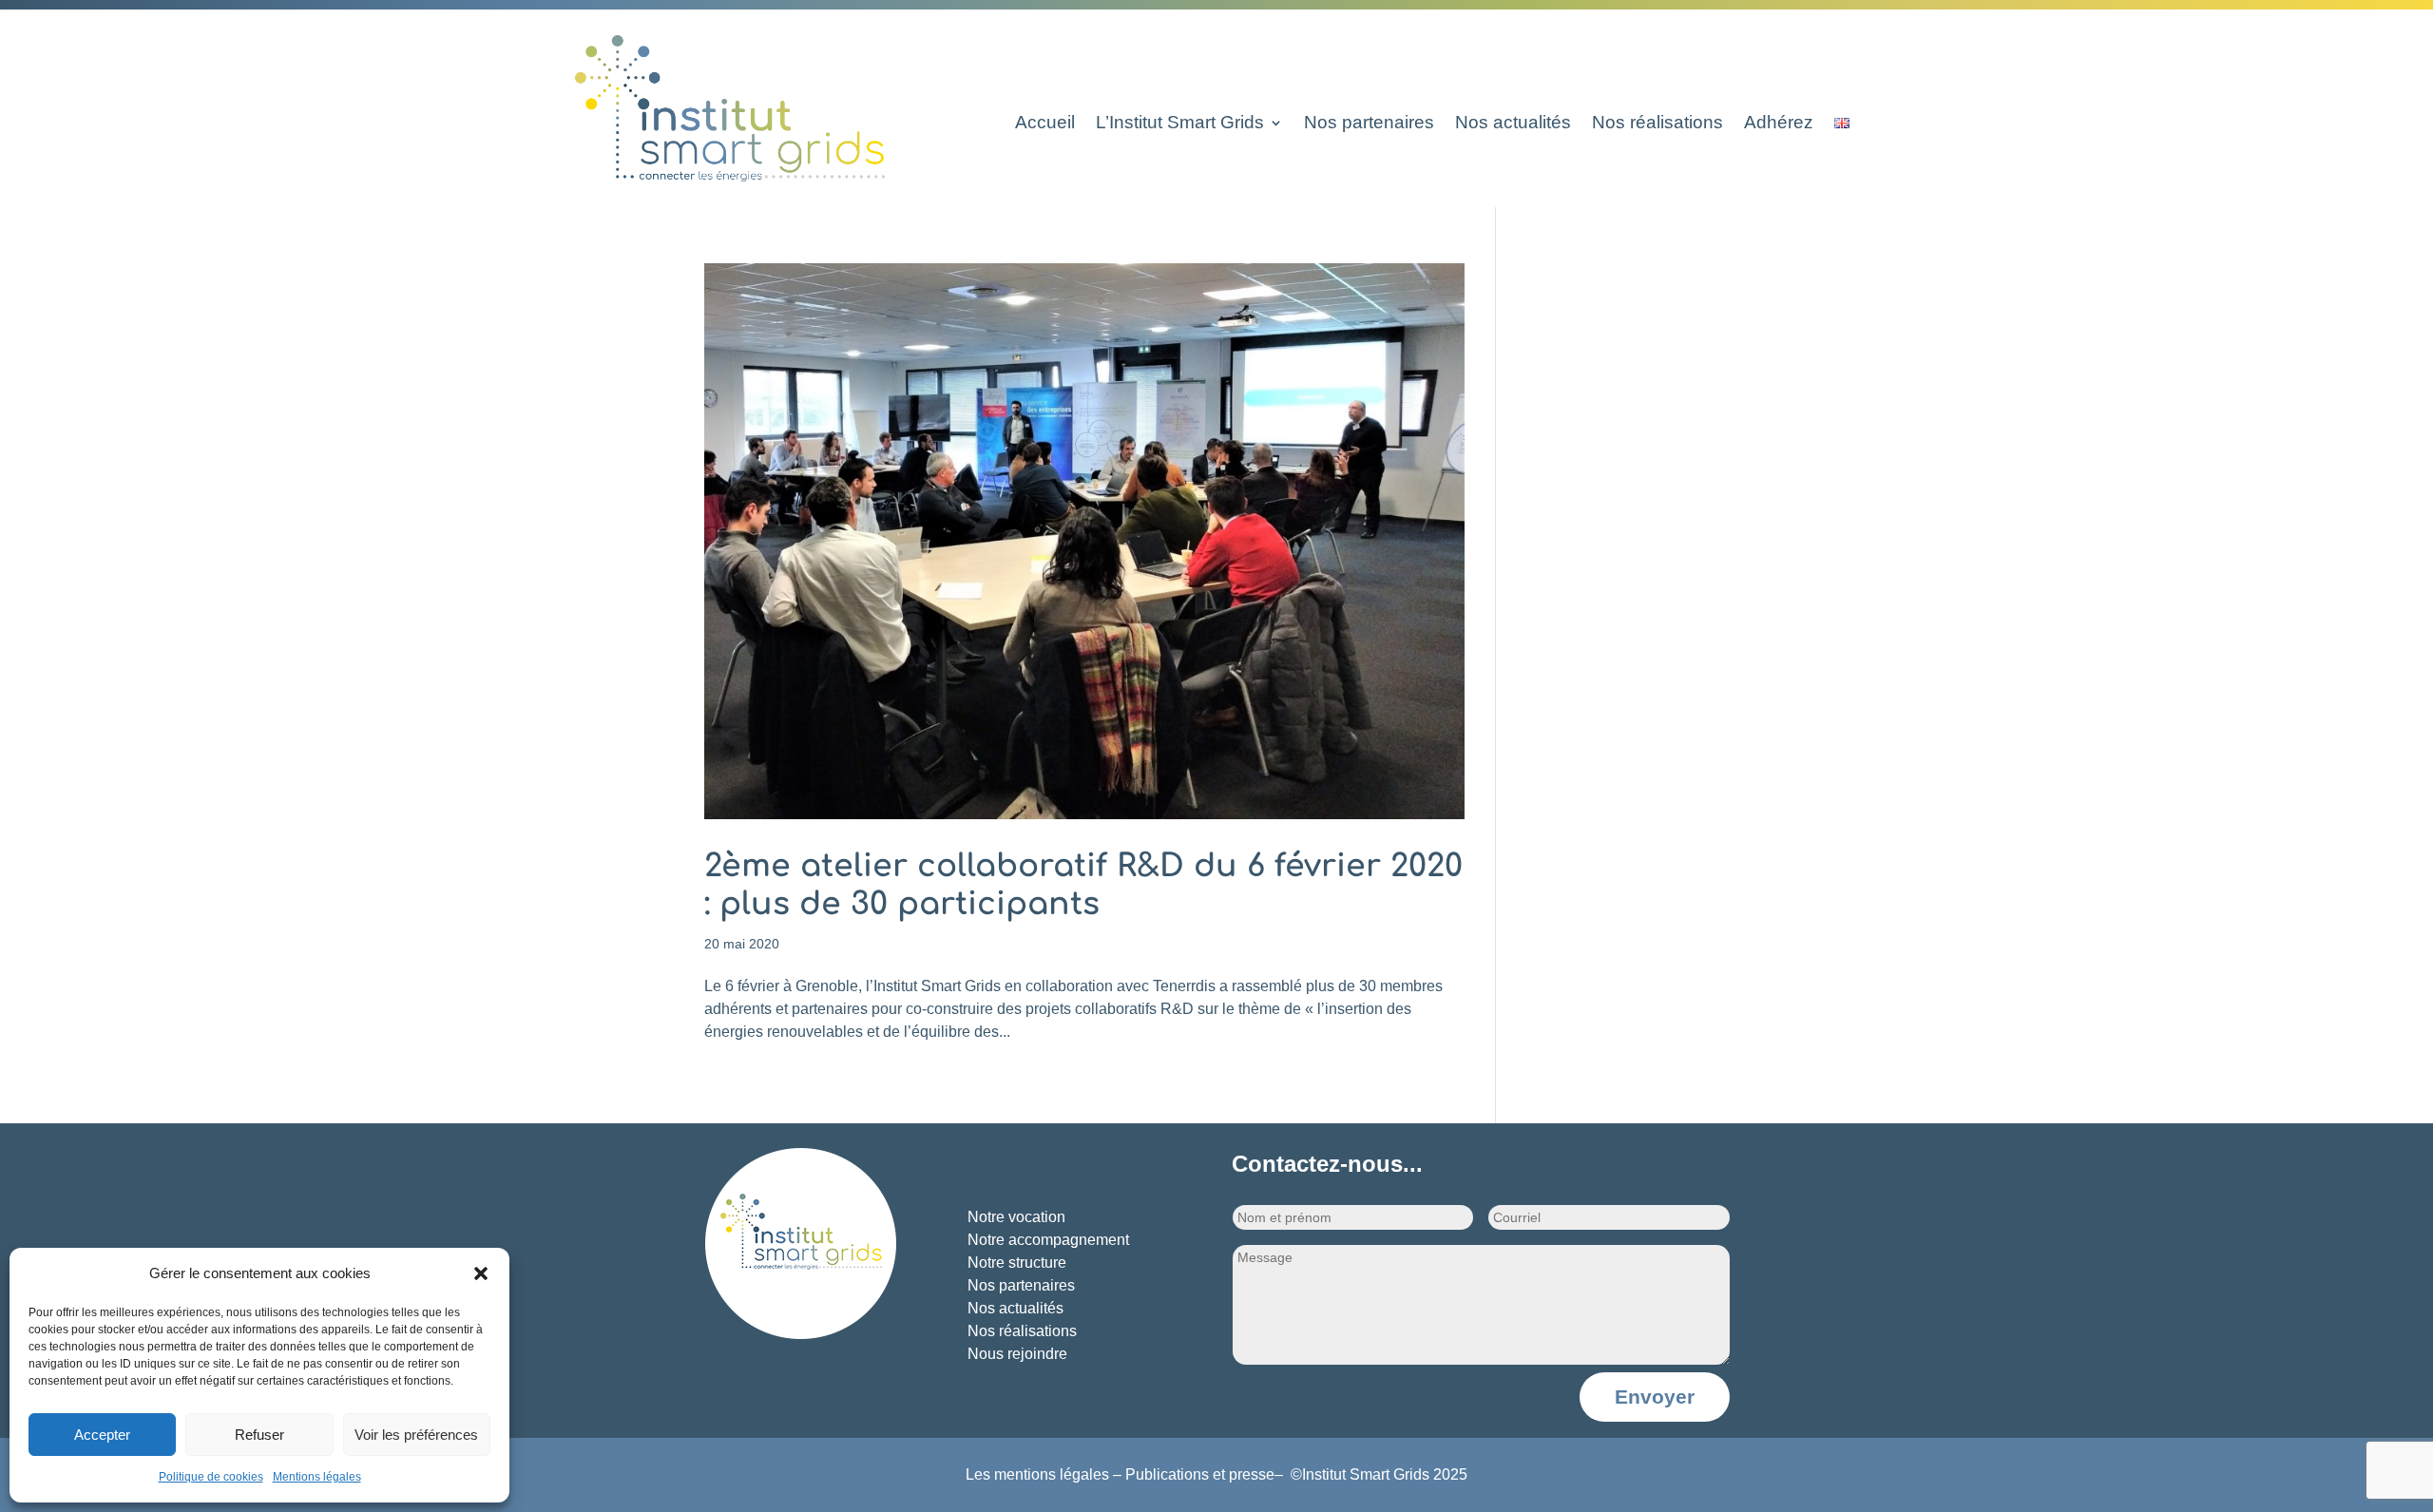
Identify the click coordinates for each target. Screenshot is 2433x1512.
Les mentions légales (1037, 1474)
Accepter (102, 1435)
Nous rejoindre (1017, 1354)
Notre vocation (1016, 1217)
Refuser (259, 1435)
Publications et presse (1200, 1474)
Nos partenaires (1369, 124)
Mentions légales (317, 1477)
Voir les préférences (416, 1435)
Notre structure (1017, 1263)
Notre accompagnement (1048, 1240)
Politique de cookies (211, 1477)
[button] (481, 1273)
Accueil (1045, 124)
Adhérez (1779, 124)
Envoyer (1655, 1397)
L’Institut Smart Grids (1180, 124)
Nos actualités (1513, 124)
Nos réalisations (1657, 124)
